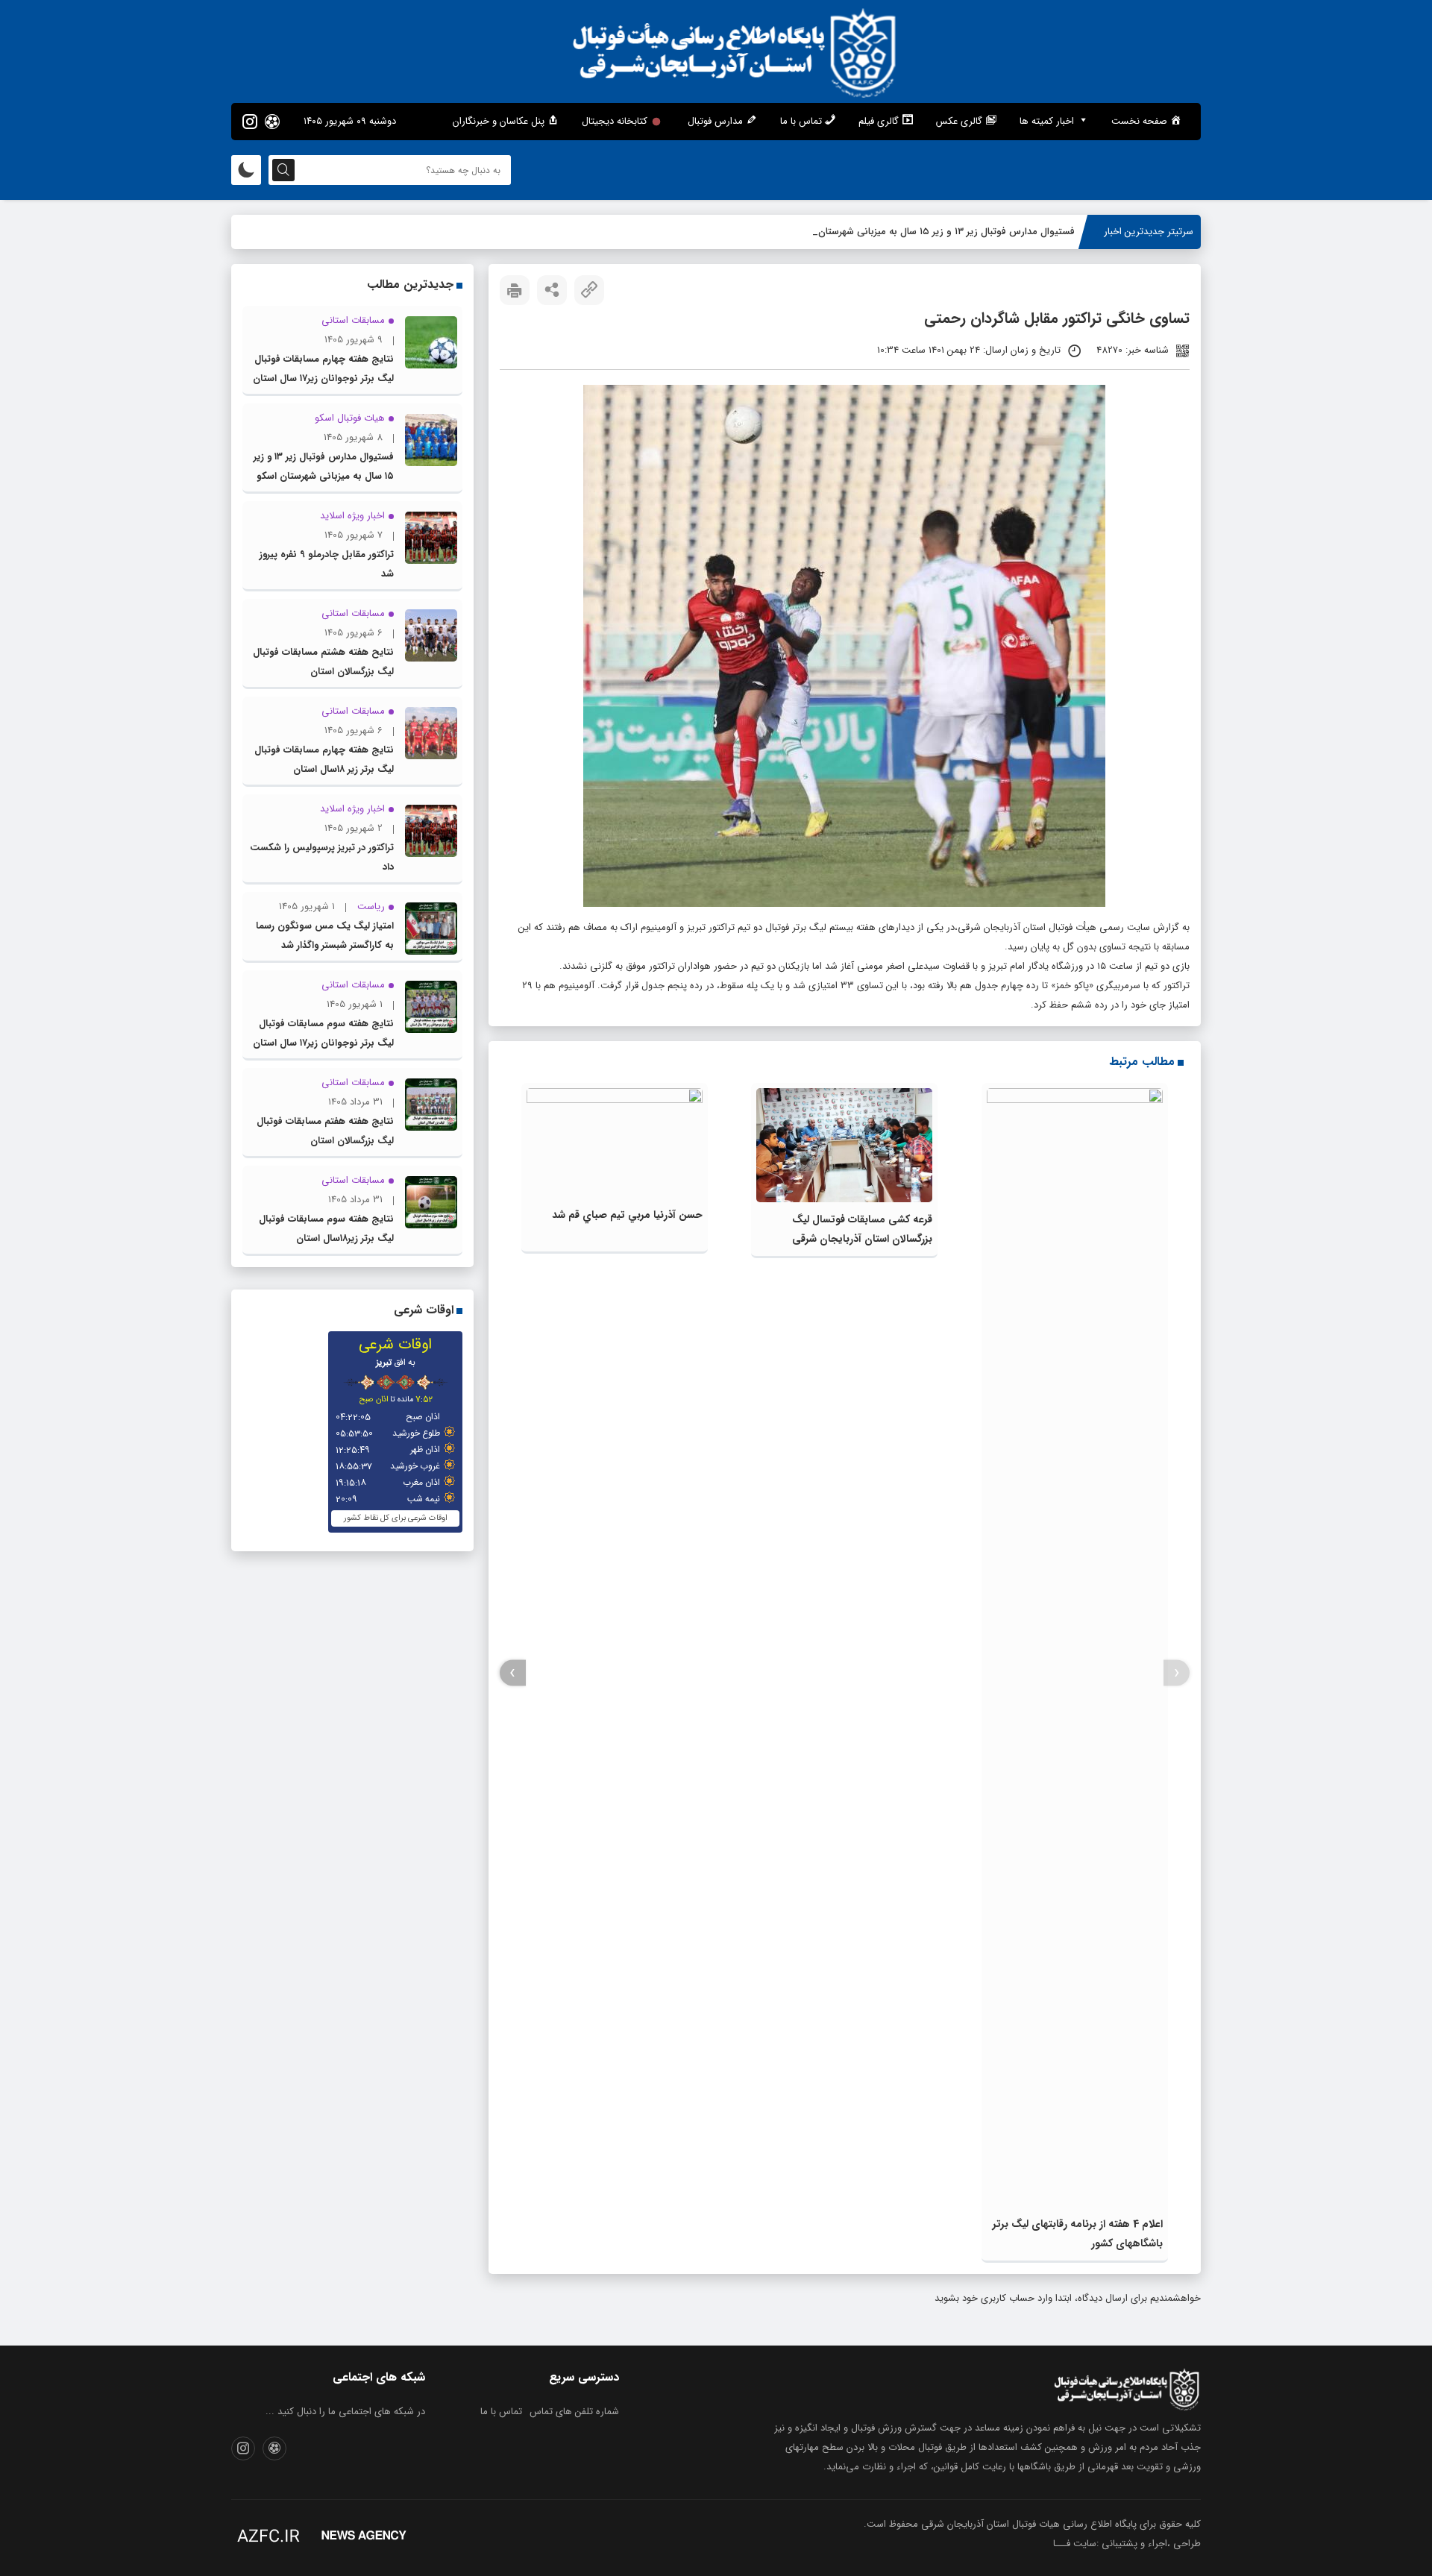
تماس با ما (501, 2412)
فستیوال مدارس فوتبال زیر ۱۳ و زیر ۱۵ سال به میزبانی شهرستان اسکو (935, 232)
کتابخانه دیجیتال (615, 121)
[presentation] (1177, 1673)
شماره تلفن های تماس (574, 2412)
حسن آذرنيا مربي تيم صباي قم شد (627, 1215)
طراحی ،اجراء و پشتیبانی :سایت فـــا (1127, 2544)
